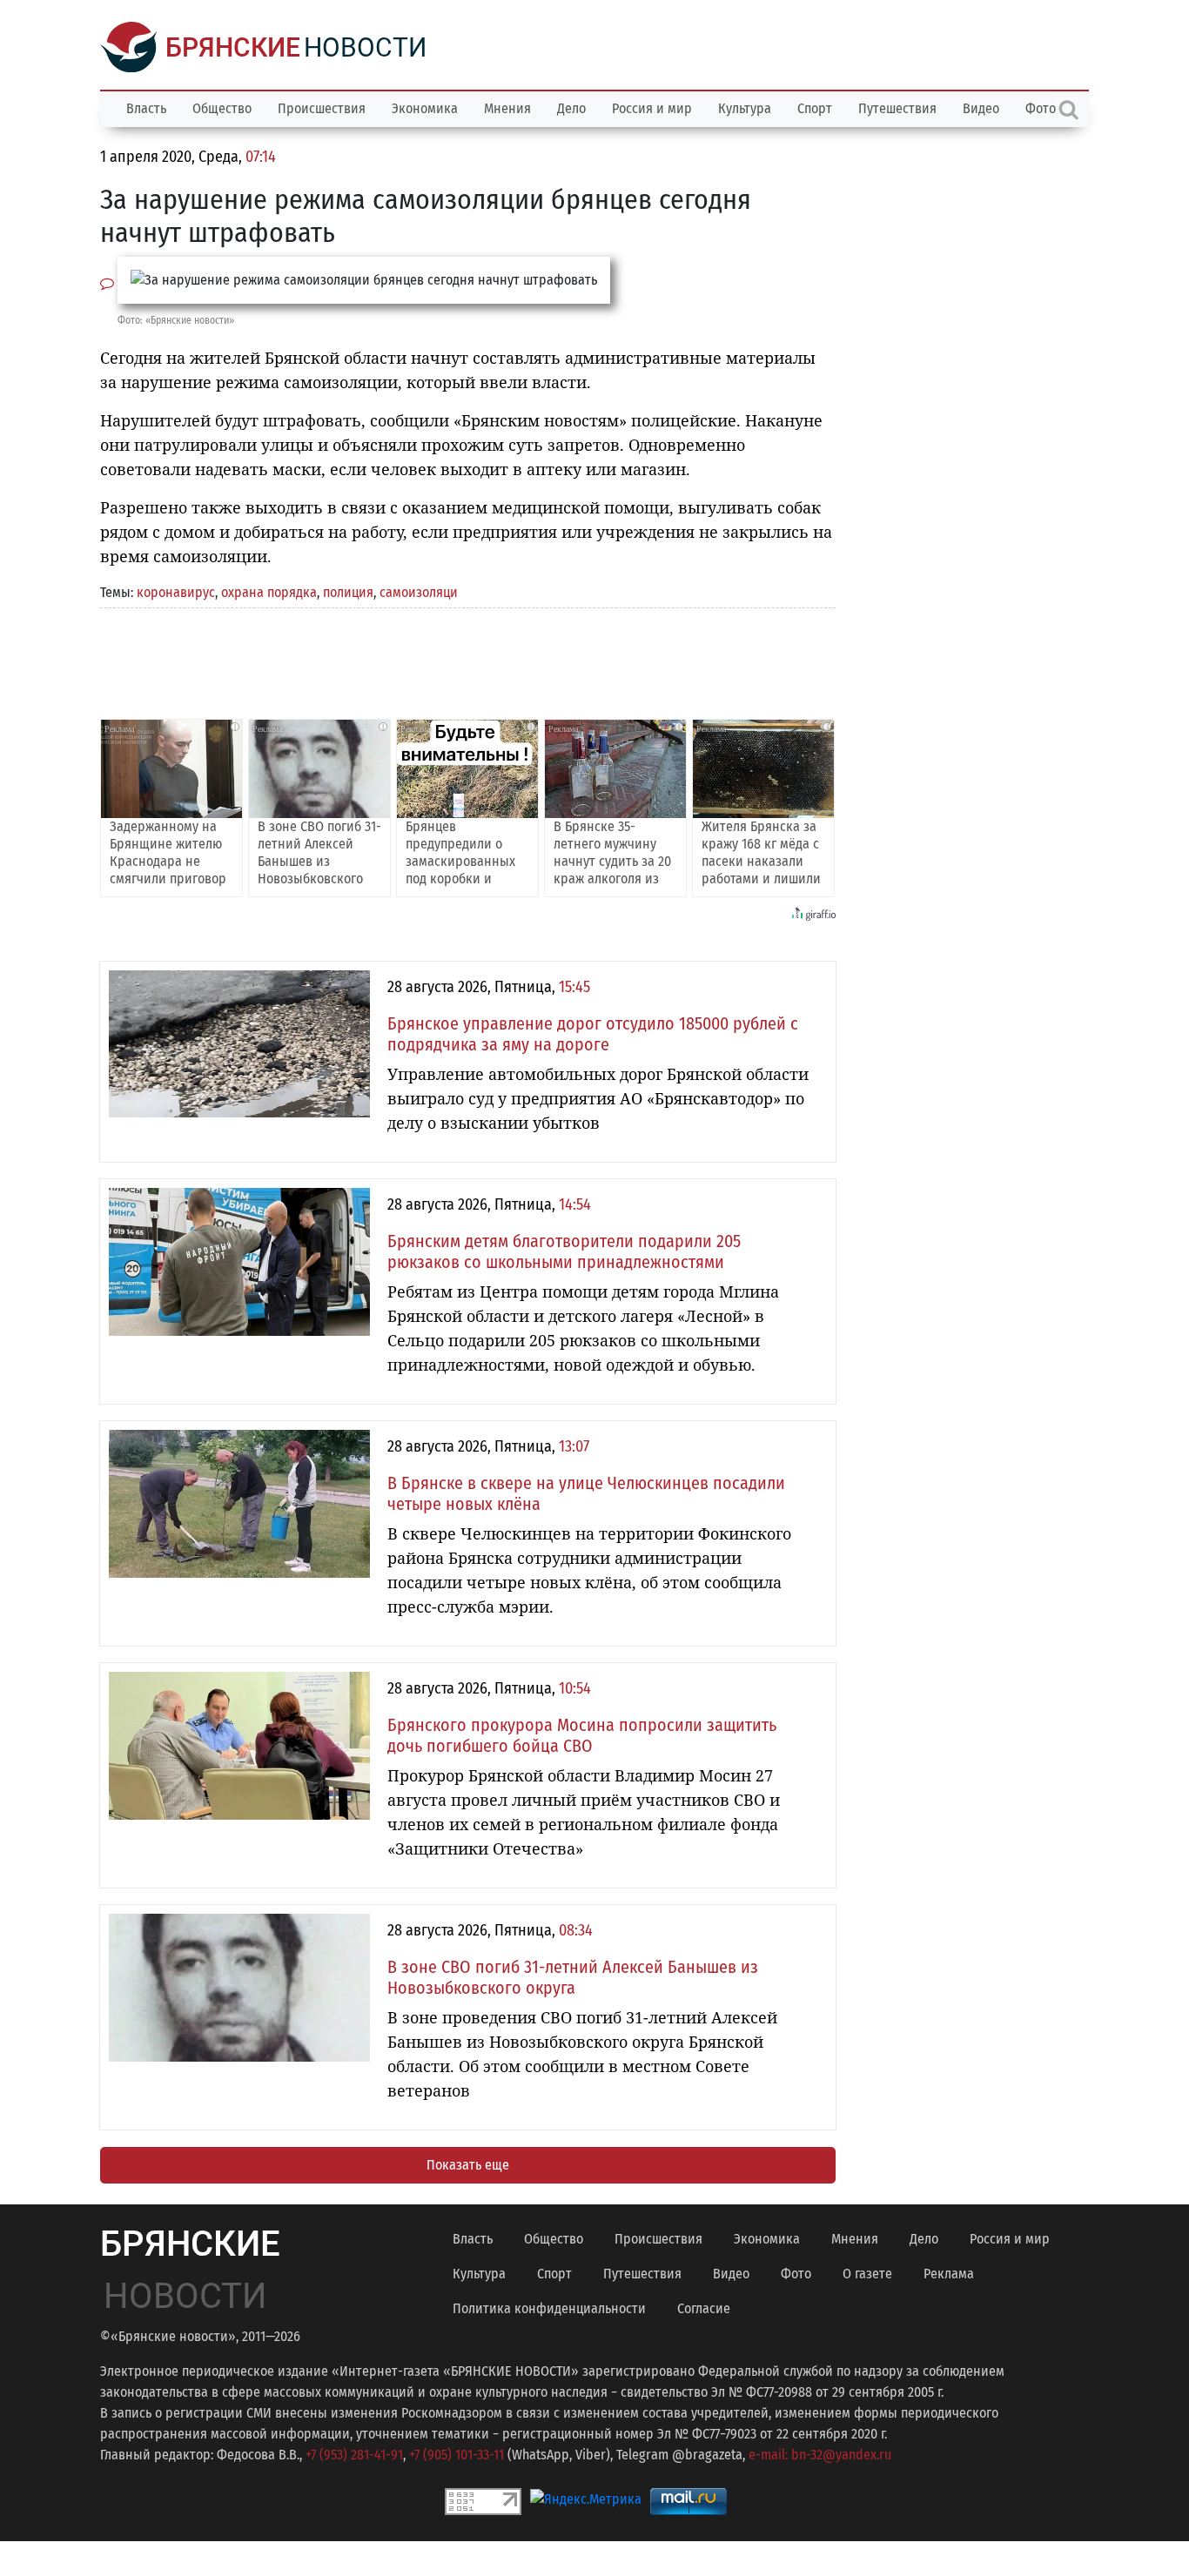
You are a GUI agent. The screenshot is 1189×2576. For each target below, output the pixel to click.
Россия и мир (652, 108)
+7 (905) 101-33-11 (457, 2455)
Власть (146, 108)
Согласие (704, 2308)
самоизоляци (419, 592)
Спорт (815, 108)
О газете (867, 2274)
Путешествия (897, 108)
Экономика (425, 108)
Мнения (507, 108)
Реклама (949, 2274)
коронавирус (176, 592)
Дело (571, 108)
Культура (745, 108)
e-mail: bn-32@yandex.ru (820, 2455)
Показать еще (468, 2165)
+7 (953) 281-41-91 (354, 2455)
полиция (348, 592)
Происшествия (322, 108)
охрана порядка (269, 592)
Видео (981, 108)
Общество (222, 108)
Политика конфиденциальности (549, 2308)
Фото (796, 2274)
